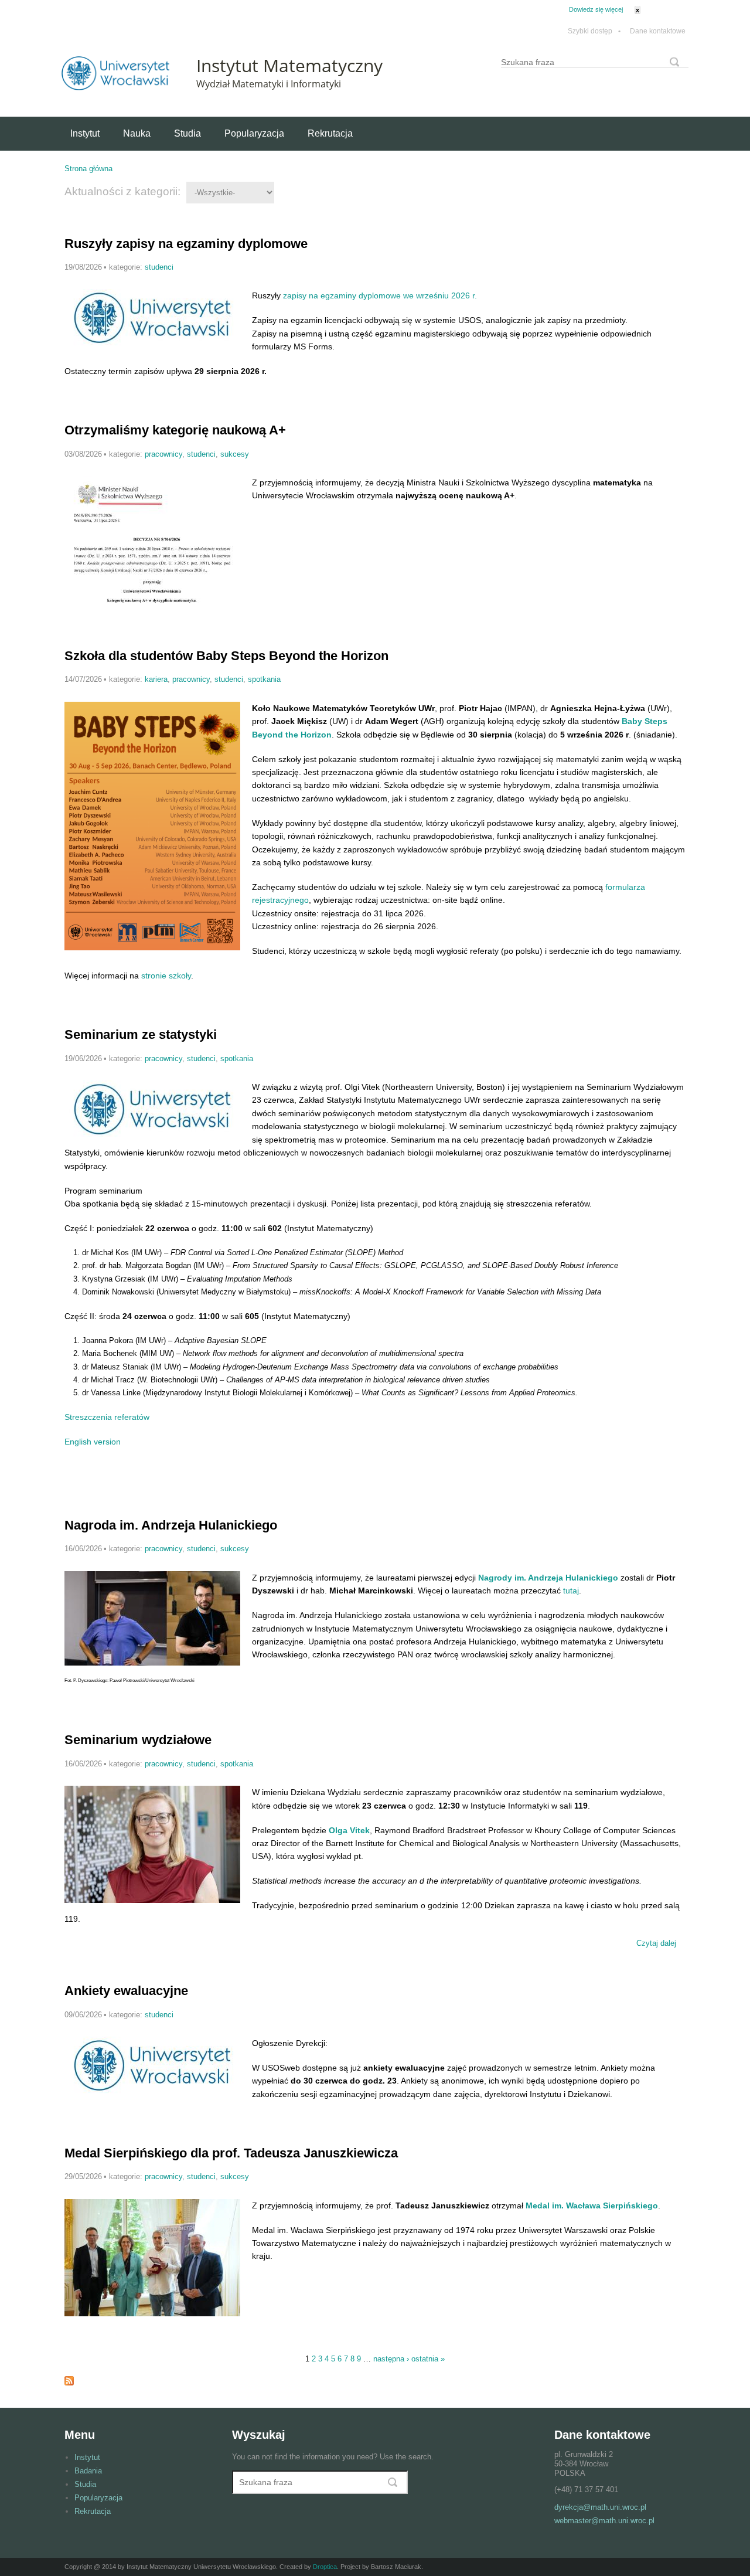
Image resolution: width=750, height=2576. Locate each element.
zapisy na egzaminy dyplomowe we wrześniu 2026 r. (380, 295)
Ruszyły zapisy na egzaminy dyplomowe (186, 244)
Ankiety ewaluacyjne (126, 1991)
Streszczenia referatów (107, 1417)
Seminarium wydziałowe (138, 1740)
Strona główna (88, 169)
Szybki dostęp (594, 31)
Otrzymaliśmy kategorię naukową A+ (175, 430)
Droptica (325, 2567)
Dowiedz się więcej (596, 9)
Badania (88, 2471)
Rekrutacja (330, 133)
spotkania (264, 679)
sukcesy (235, 454)
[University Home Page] (115, 88)
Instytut (85, 133)
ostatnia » (428, 2359)
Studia (187, 133)
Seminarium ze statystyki (141, 1034)
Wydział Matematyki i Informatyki (269, 84)
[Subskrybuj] (69, 2383)
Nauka (137, 133)
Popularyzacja (254, 133)
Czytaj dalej (658, 1945)
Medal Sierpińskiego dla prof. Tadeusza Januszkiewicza (231, 2153)
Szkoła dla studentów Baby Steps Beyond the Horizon (226, 656)
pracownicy (163, 454)
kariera (156, 679)
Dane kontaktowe (658, 31)
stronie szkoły (166, 976)
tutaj (571, 1591)
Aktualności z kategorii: (122, 191)
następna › (391, 2359)
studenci (159, 267)
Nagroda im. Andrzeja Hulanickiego (171, 1525)
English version (93, 1442)
